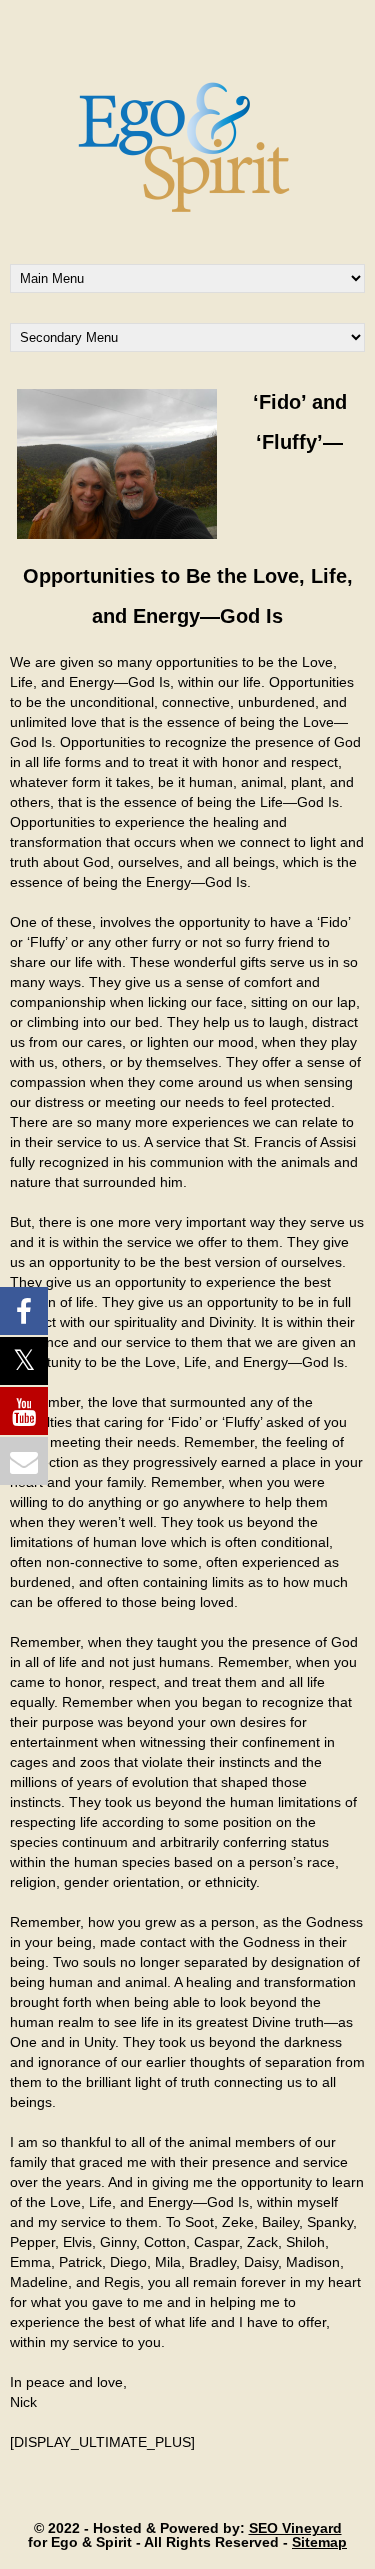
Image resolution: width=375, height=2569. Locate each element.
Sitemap (319, 2542)
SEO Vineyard (295, 2528)
